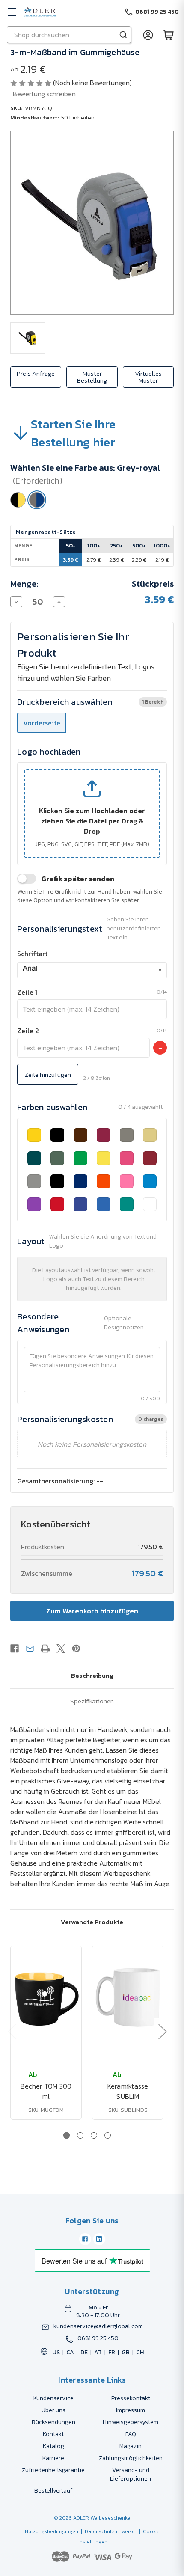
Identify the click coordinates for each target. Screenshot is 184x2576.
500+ (139, 545)
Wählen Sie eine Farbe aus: (85, 474)
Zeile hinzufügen (48, 1074)
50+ (71, 545)
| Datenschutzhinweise (107, 2531)
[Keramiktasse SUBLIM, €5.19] (128, 1997)
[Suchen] (123, 35)
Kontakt (53, 2434)
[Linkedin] (99, 2239)
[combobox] (92, 970)
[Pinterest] (76, 1649)
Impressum (131, 2410)
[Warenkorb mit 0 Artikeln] (169, 35)
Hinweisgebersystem (131, 2422)
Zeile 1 (27, 992)
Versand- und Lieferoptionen (131, 2474)
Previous (12, 2031)
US (56, 2352)
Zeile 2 (28, 1031)
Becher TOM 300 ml (46, 2091)
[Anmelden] (148, 35)
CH (140, 2352)
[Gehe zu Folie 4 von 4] (108, 2135)
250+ (116, 545)
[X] (61, 1649)
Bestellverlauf (53, 2491)
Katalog (53, 2446)
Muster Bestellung (92, 377)
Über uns (53, 2410)
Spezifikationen (92, 1701)
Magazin (131, 2446)
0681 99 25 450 (98, 2338)
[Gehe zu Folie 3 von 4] (94, 2135)
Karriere (53, 2458)
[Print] (45, 1649)
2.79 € (93, 560)
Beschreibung (92, 1675)
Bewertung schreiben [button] (44, 94)
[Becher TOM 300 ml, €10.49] (46, 1997)
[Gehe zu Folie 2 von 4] (80, 2135)
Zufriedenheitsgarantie (53, 2470)
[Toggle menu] (12, 12)
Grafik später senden (78, 879)
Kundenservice (53, 2398)
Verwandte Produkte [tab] (92, 1922)
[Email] (30, 1649)
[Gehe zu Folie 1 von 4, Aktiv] (67, 2135)
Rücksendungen (53, 2422)
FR (112, 2352)
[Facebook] (15, 1649)
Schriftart (32, 954)
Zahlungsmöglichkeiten (131, 2458)
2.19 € (162, 560)
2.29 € (139, 560)
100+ (94, 545)
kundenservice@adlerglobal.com (98, 2326)
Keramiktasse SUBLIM (128, 2091)
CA (70, 2352)
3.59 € (71, 560)
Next (162, 2031)
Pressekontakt (131, 2398)
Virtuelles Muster (148, 377)
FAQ (131, 2434)
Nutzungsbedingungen (52, 2531)
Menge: (24, 584)
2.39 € (116, 560)
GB (126, 2352)
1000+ (162, 545)
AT (98, 2352)
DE (84, 2352)
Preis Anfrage (36, 373)
